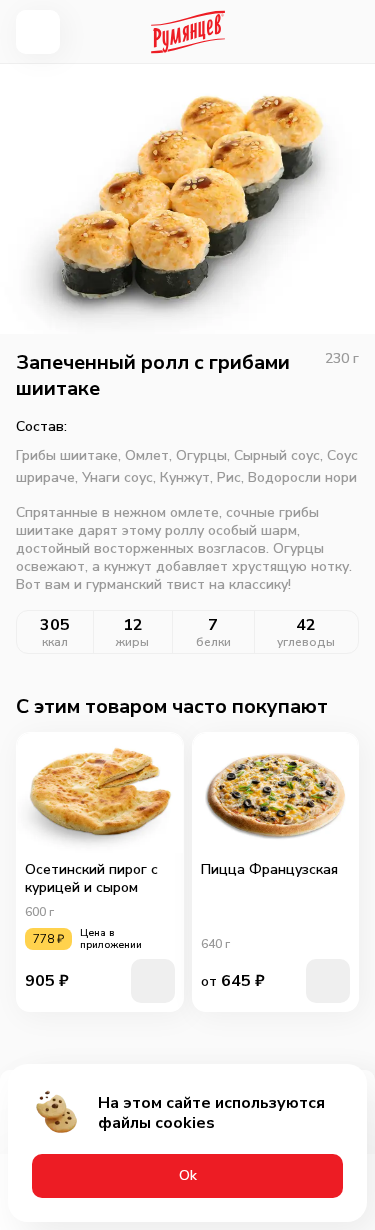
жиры (132, 642)
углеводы (306, 642)
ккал (55, 642)
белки (213, 642)
